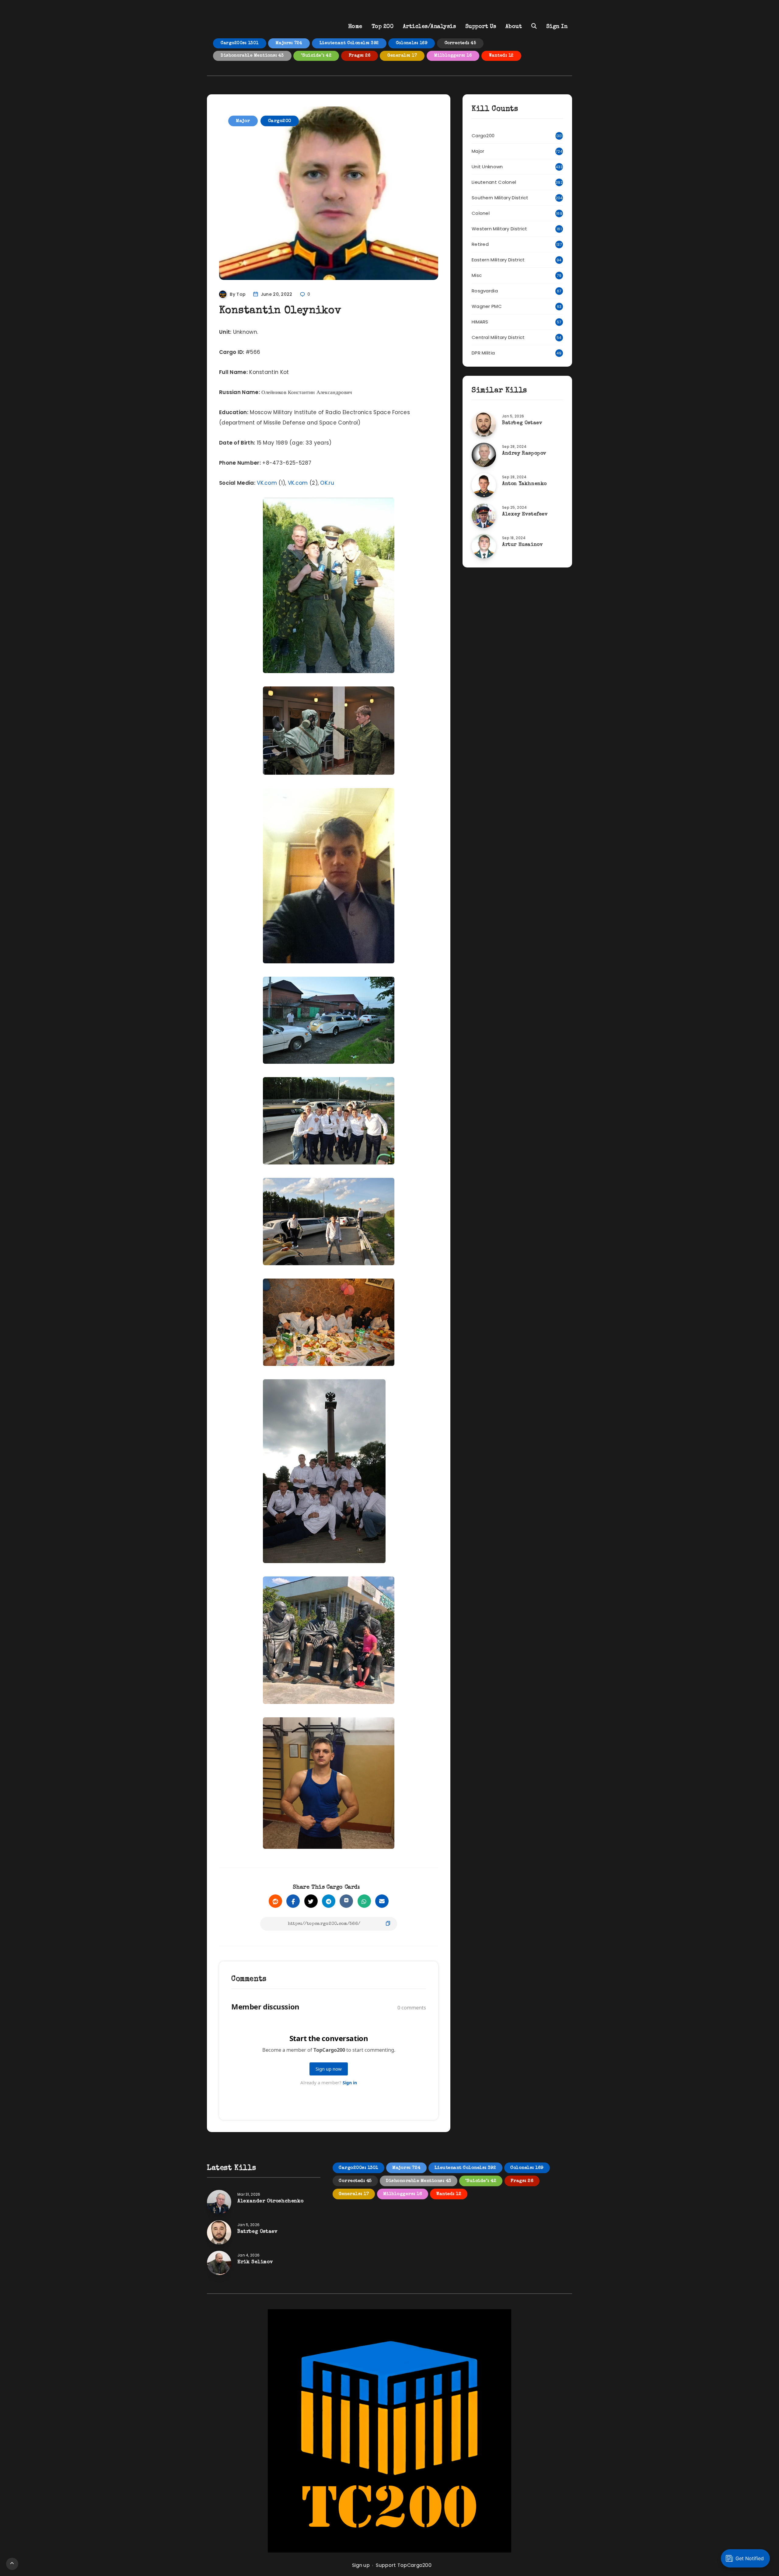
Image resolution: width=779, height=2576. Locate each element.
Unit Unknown (487, 167)
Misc (477, 275)
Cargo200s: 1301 (240, 43)
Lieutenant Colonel (494, 182)
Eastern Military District (498, 260)
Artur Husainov (522, 545)
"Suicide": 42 (316, 56)
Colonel (481, 213)
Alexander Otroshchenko (270, 2201)
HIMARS (480, 322)
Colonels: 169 (412, 43)
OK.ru (327, 483)
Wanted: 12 (501, 56)
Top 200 (383, 27)
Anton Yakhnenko (524, 484)
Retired (480, 244)
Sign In (557, 27)
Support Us (481, 27)
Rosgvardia (485, 291)
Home (355, 27)
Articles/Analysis (430, 27)
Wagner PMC (487, 306)
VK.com (267, 483)
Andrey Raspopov (524, 454)
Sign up (361, 2565)
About (514, 27)
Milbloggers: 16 (453, 56)
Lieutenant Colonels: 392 (349, 43)
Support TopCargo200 (404, 2565)
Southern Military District (500, 198)
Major (243, 121)
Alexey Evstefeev (525, 515)
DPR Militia (483, 353)
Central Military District (498, 337)
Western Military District (500, 229)
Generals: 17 (402, 56)
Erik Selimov (255, 2262)
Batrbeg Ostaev (522, 423)
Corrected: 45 (460, 43)
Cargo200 (280, 121)
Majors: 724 (289, 43)
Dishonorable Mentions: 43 (252, 56)
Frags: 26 (360, 56)
